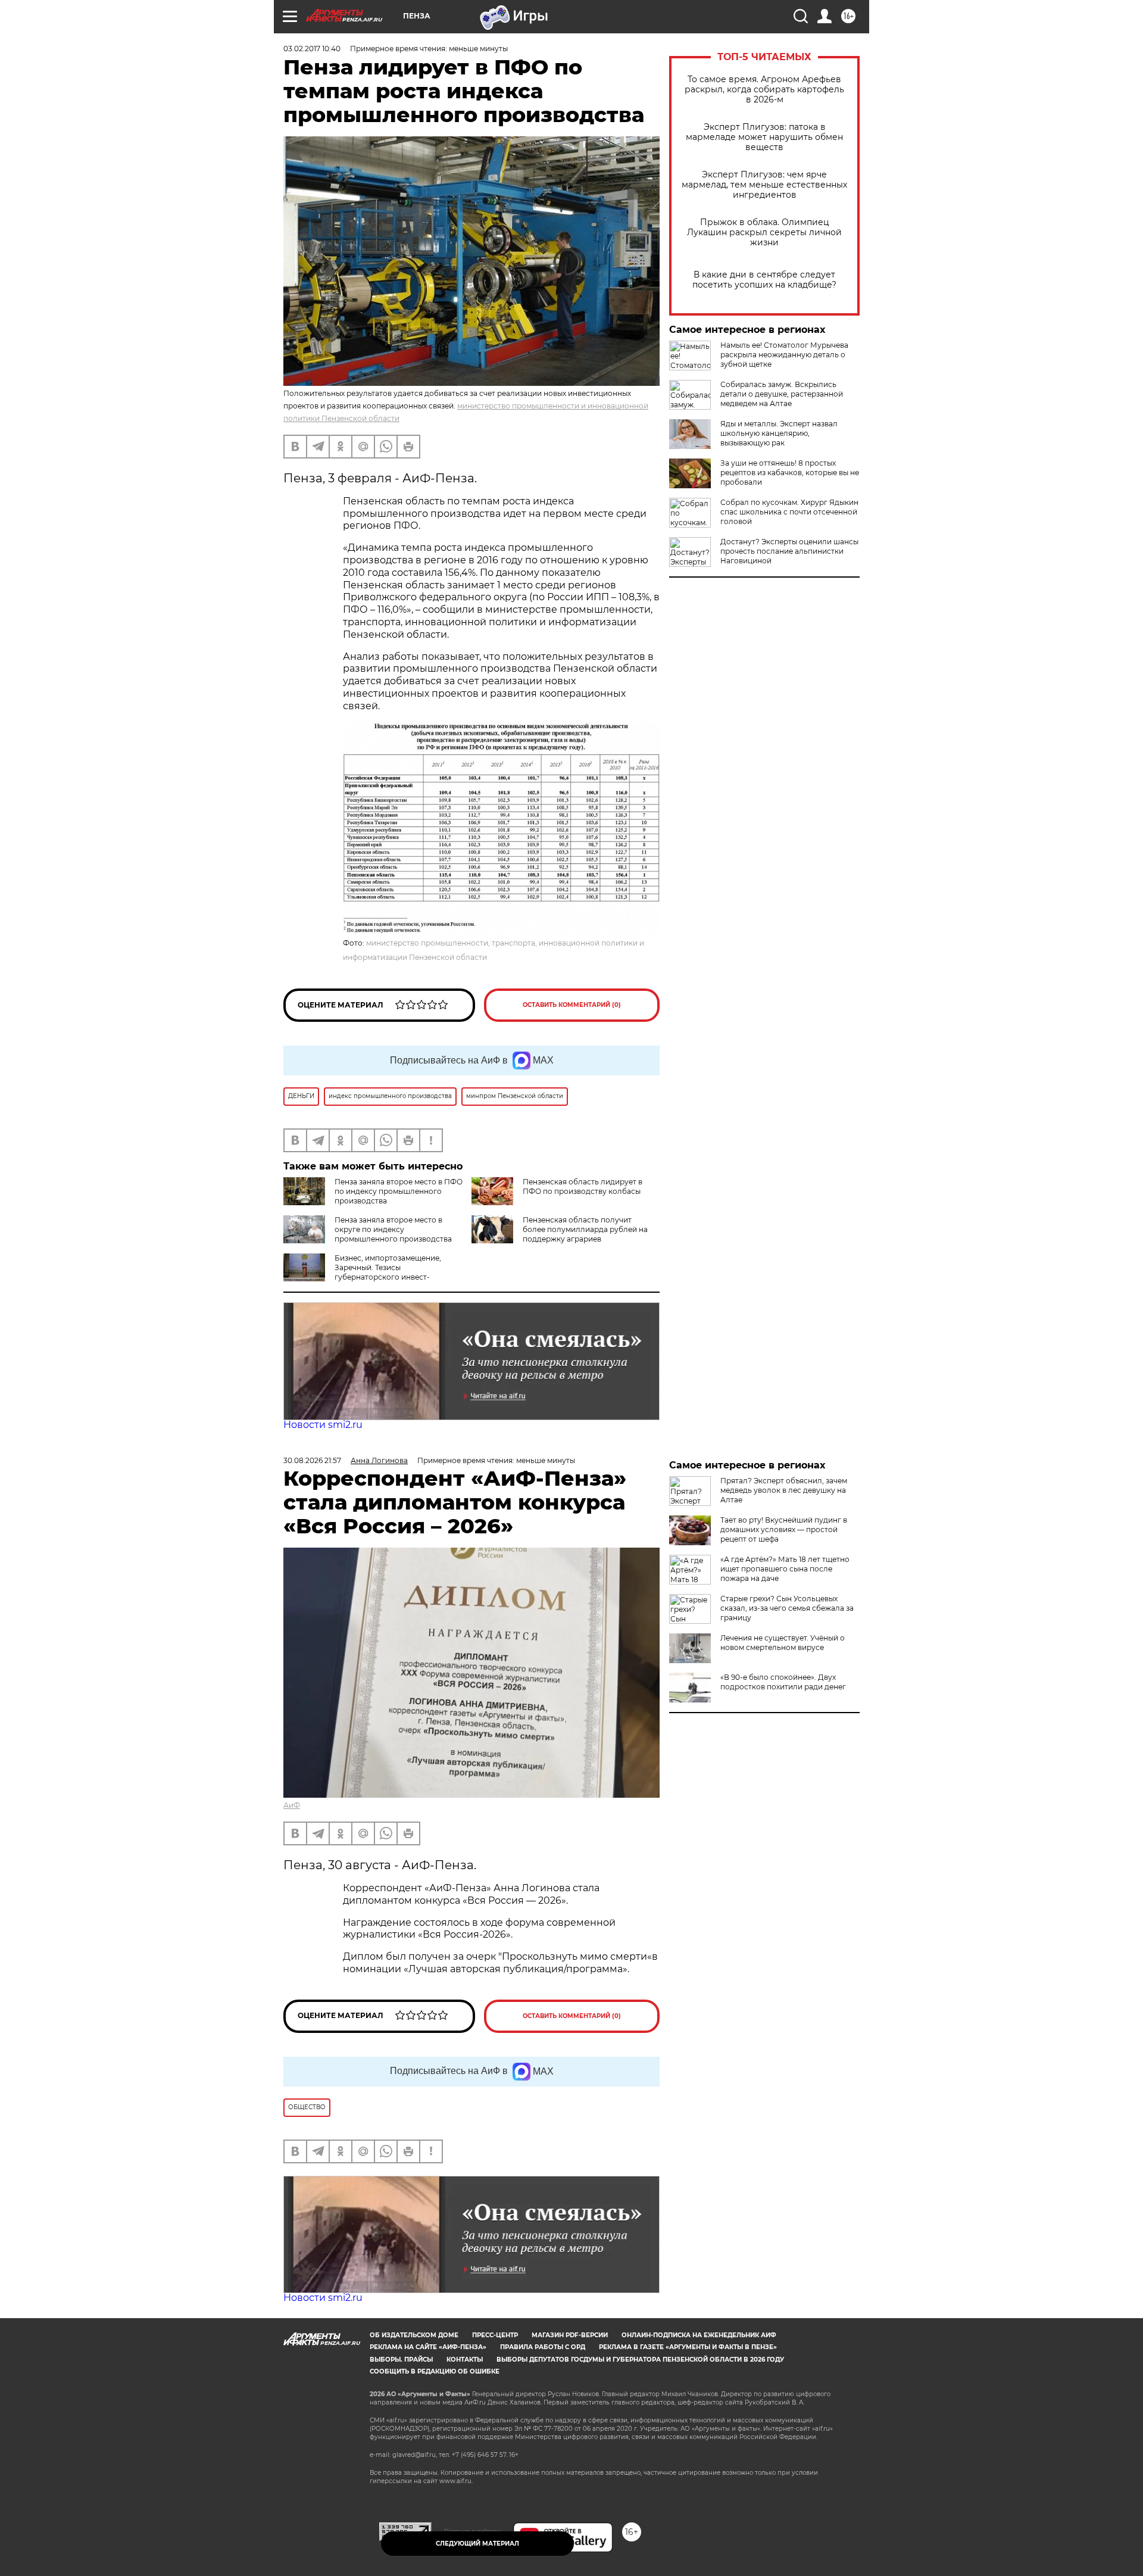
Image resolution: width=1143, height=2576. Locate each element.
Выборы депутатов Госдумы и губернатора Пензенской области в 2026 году (640, 2360)
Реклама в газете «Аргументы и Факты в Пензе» (688, 2347)
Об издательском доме (414, 2335)
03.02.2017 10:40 (312, 49)
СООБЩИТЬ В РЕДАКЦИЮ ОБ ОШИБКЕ (435, 2371)
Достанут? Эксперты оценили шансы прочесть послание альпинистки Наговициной (789, 551)
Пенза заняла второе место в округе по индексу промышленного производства (393, 1229)
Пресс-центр (495, 2335)
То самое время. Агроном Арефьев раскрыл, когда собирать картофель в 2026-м (764, 90)
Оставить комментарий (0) (572, 1005)
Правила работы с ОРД (543, 2347)
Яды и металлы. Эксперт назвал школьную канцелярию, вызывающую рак (779, 433)
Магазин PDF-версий (570, 2335)
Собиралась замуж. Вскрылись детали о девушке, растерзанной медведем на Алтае (782, 394)
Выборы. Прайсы (401, 2360)
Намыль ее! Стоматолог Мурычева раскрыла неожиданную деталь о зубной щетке (784, 355)
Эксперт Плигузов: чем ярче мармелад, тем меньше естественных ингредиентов (764, 185)
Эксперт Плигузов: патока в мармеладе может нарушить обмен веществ (764, 137)
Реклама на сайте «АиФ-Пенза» (428, 2347)
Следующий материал (477, 2544)
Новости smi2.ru (323, 1425)
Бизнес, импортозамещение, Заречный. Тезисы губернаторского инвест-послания (362, 1272)
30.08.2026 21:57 (312, 1460)
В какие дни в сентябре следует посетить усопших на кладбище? (764, 280)
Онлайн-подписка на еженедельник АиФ (699, 2335)
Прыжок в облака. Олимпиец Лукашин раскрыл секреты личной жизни (764, 233)
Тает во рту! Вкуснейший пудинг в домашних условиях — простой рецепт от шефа (784, 1529)
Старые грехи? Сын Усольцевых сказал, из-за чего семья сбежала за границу (787, 1608)
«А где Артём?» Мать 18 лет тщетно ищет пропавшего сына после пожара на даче (785, 1569)
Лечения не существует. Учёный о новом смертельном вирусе (783, 1643)
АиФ (292, 1805)
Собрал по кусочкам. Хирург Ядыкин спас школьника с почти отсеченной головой (789, 512)
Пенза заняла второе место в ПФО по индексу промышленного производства (399, 1191)
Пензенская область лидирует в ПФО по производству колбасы (583, 1186)
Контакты (465, 2360)
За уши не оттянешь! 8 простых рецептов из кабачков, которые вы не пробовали (790, 473)
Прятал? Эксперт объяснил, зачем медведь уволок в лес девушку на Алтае (784, 1490)
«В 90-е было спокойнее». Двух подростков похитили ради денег (783, 1682)
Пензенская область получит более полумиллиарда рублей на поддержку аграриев (585, 1229)
